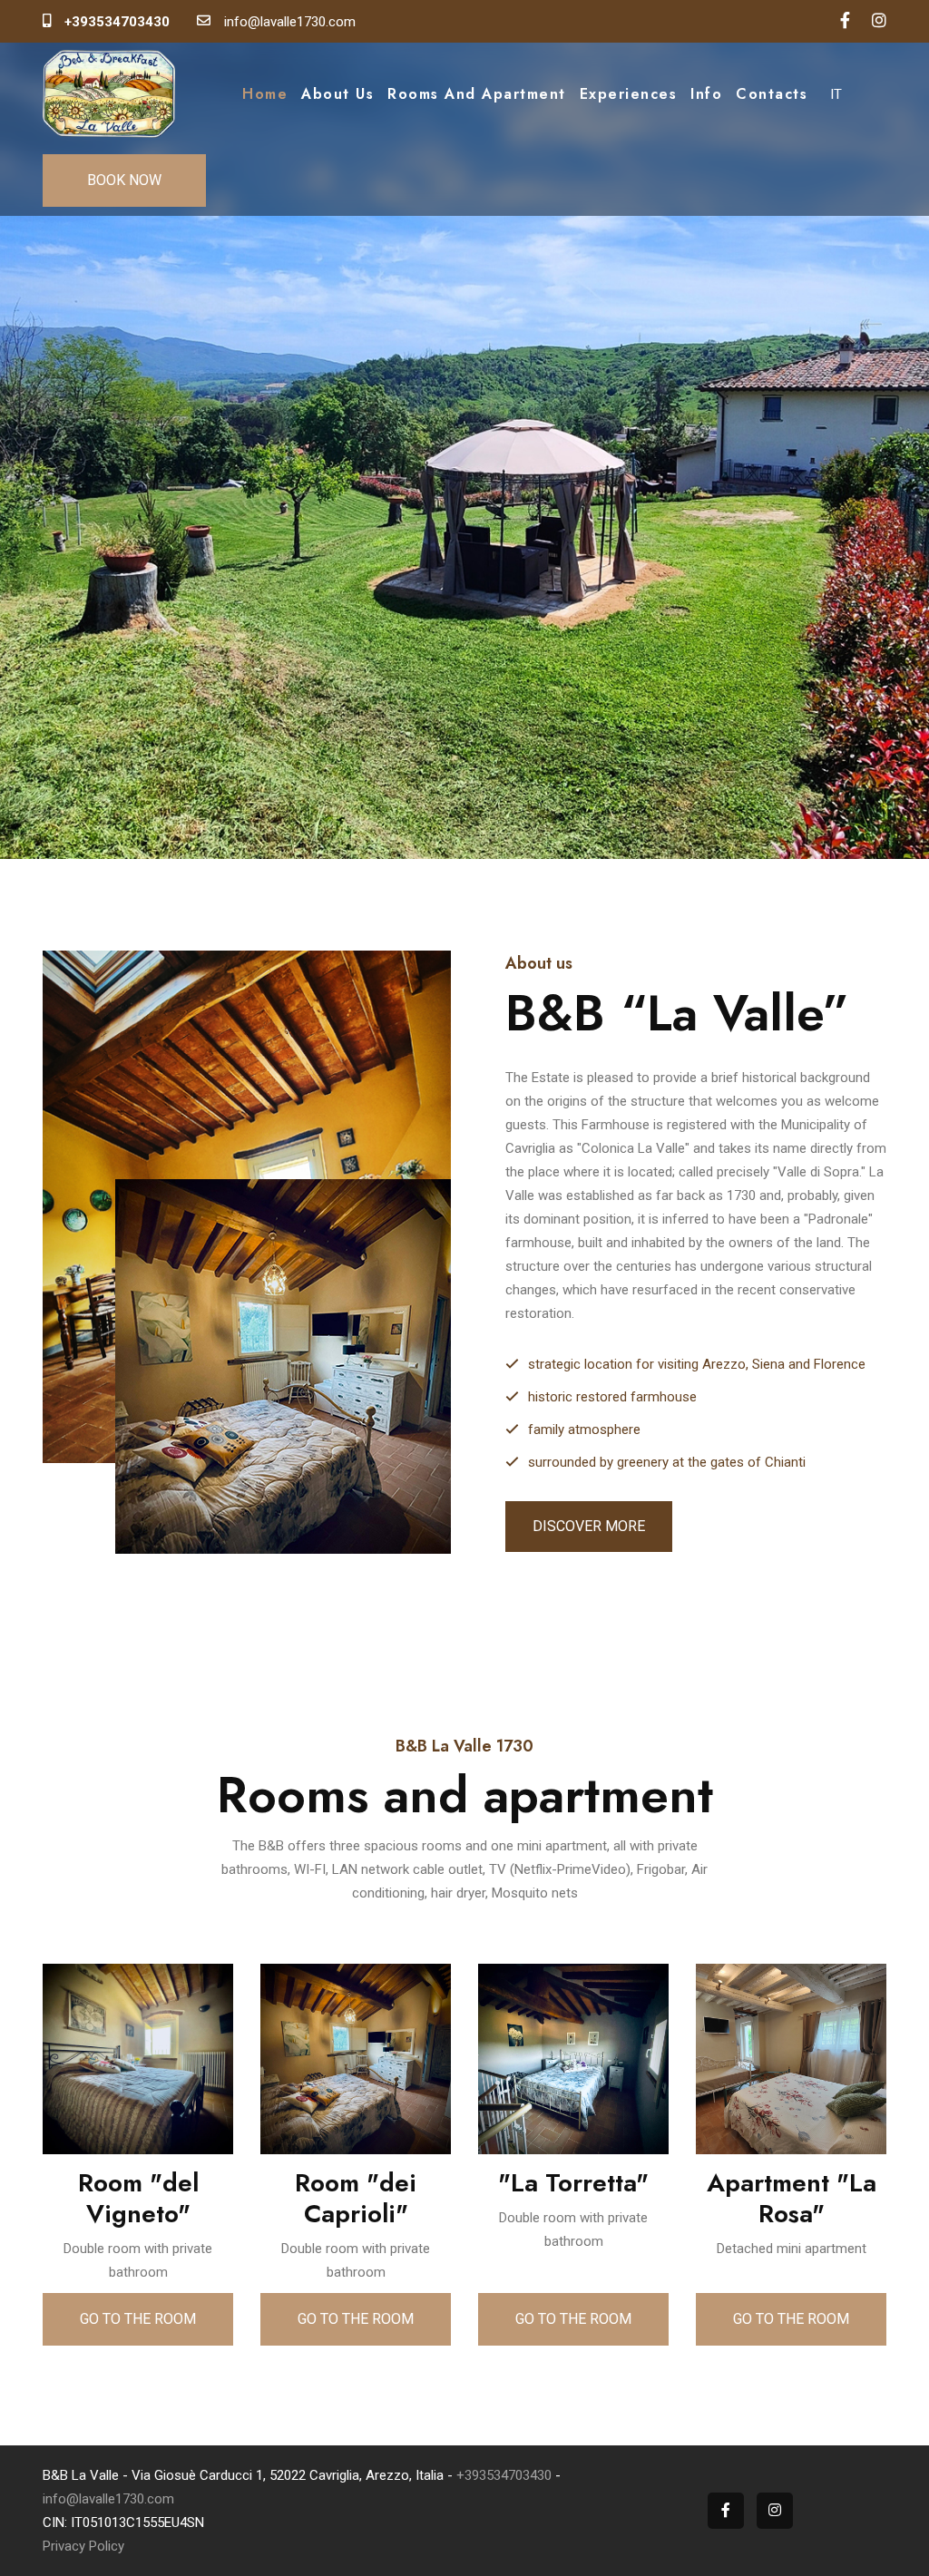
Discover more (589, 1526)
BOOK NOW (124, 180)
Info (706, 94)
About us (337, 94)
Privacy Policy (83, 2546)
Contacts (772, 94)
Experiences (629, 94)
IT (836, 94)
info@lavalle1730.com (108, 2499)
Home (265, 94)
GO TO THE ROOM (138, 2319)
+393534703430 (504, 2475)
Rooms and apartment (477, 94)
